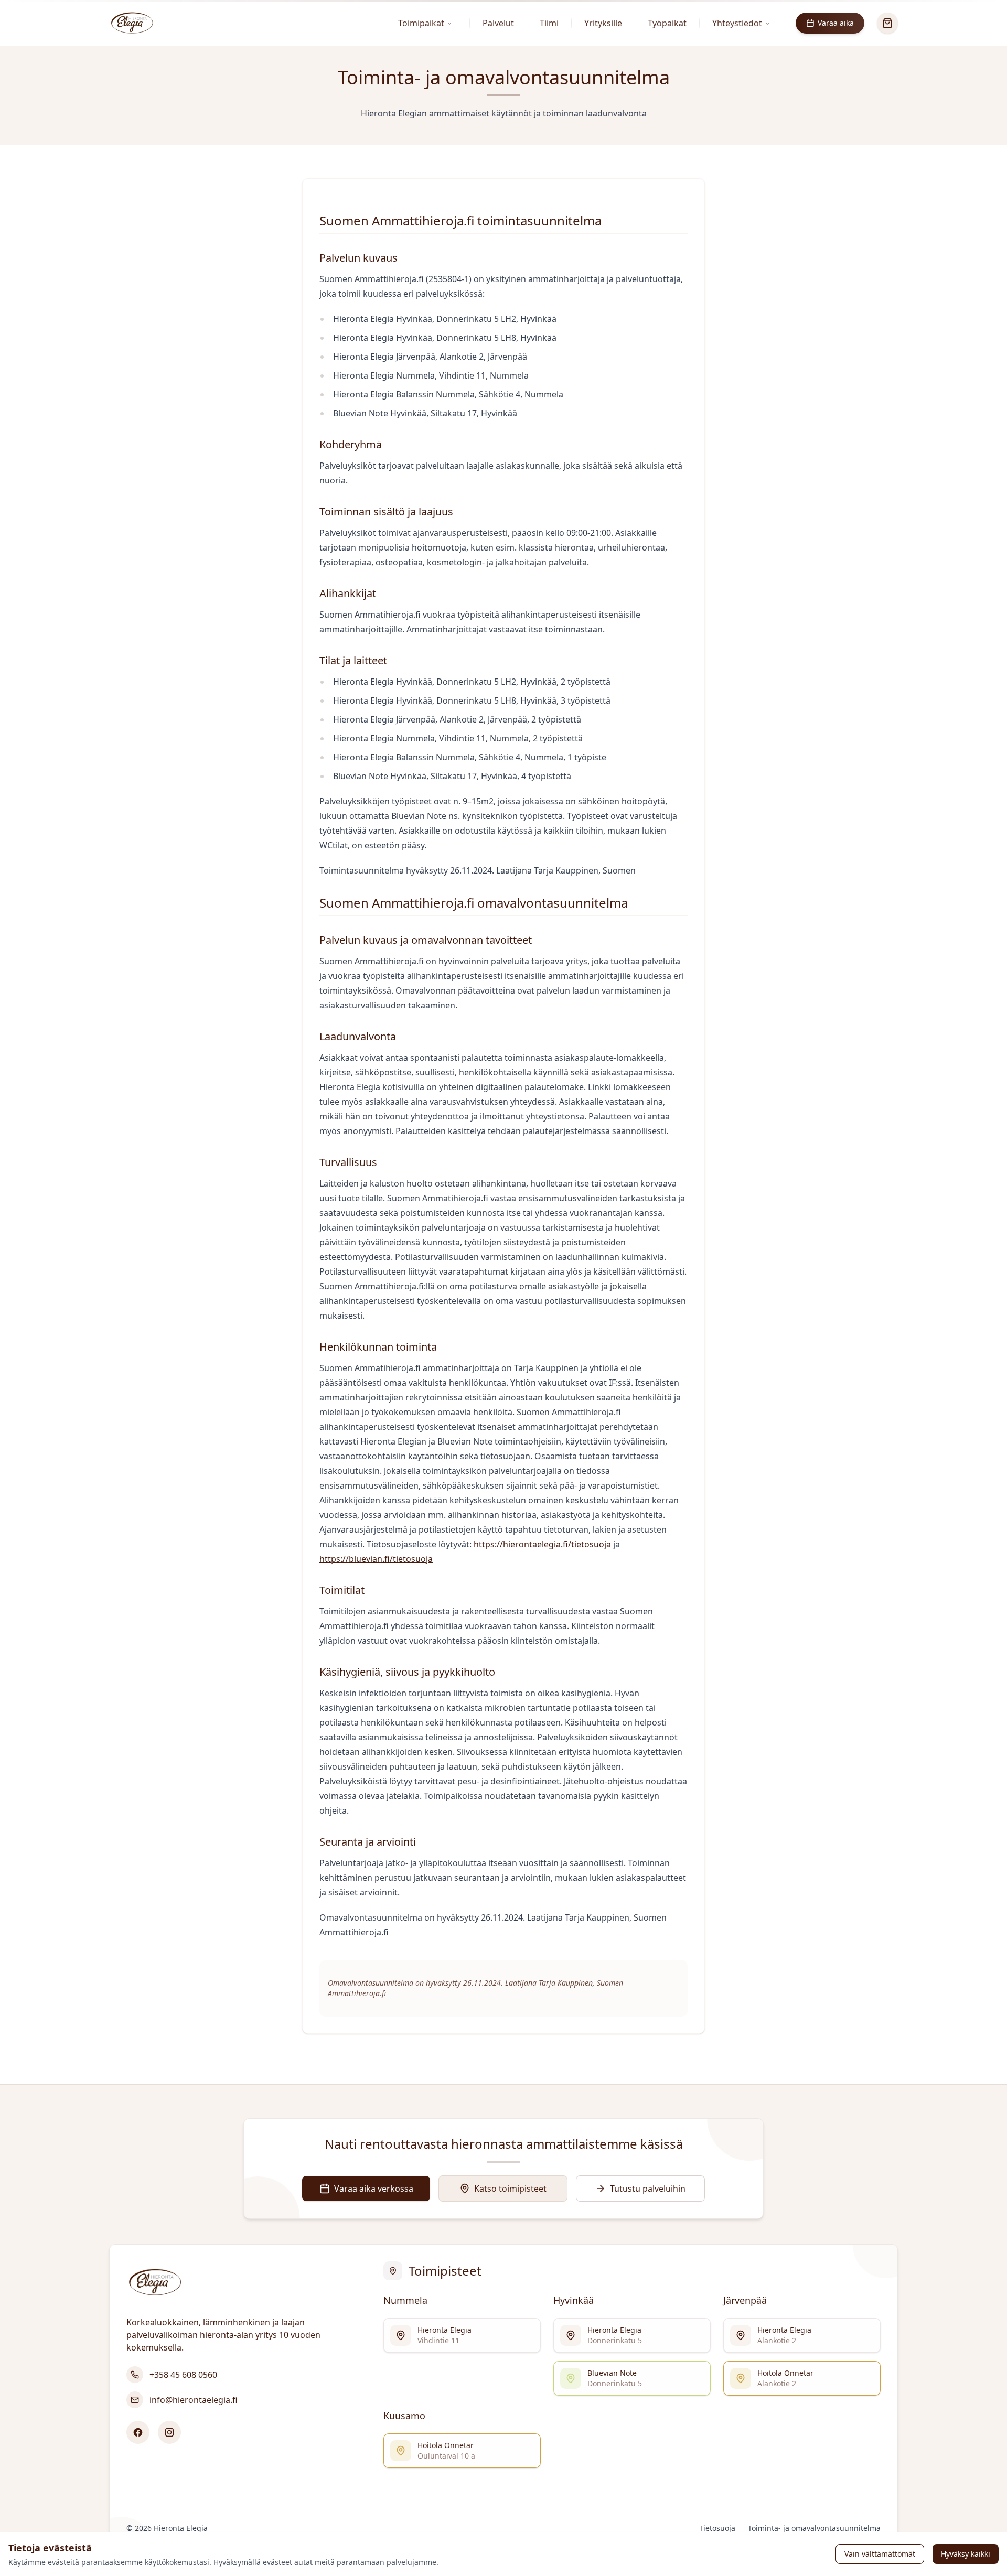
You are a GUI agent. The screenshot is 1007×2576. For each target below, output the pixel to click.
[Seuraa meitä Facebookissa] (138, 2432)
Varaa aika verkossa (374, 2189)
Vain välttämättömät (880, 2554)
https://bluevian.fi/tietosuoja (376, 1559)
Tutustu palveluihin (648, 2189)
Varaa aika (836, 23)
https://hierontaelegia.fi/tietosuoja (542, 1544)
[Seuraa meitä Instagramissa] (169, 2432)
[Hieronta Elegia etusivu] (132, 23)
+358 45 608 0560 (183, 2375)
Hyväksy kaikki (966, 2554)
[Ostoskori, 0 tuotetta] (887, 23)
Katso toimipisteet (510, 2189)
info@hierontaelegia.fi (194, 2400)
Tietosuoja (717, 2528)
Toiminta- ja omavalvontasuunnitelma (814, 2528)
